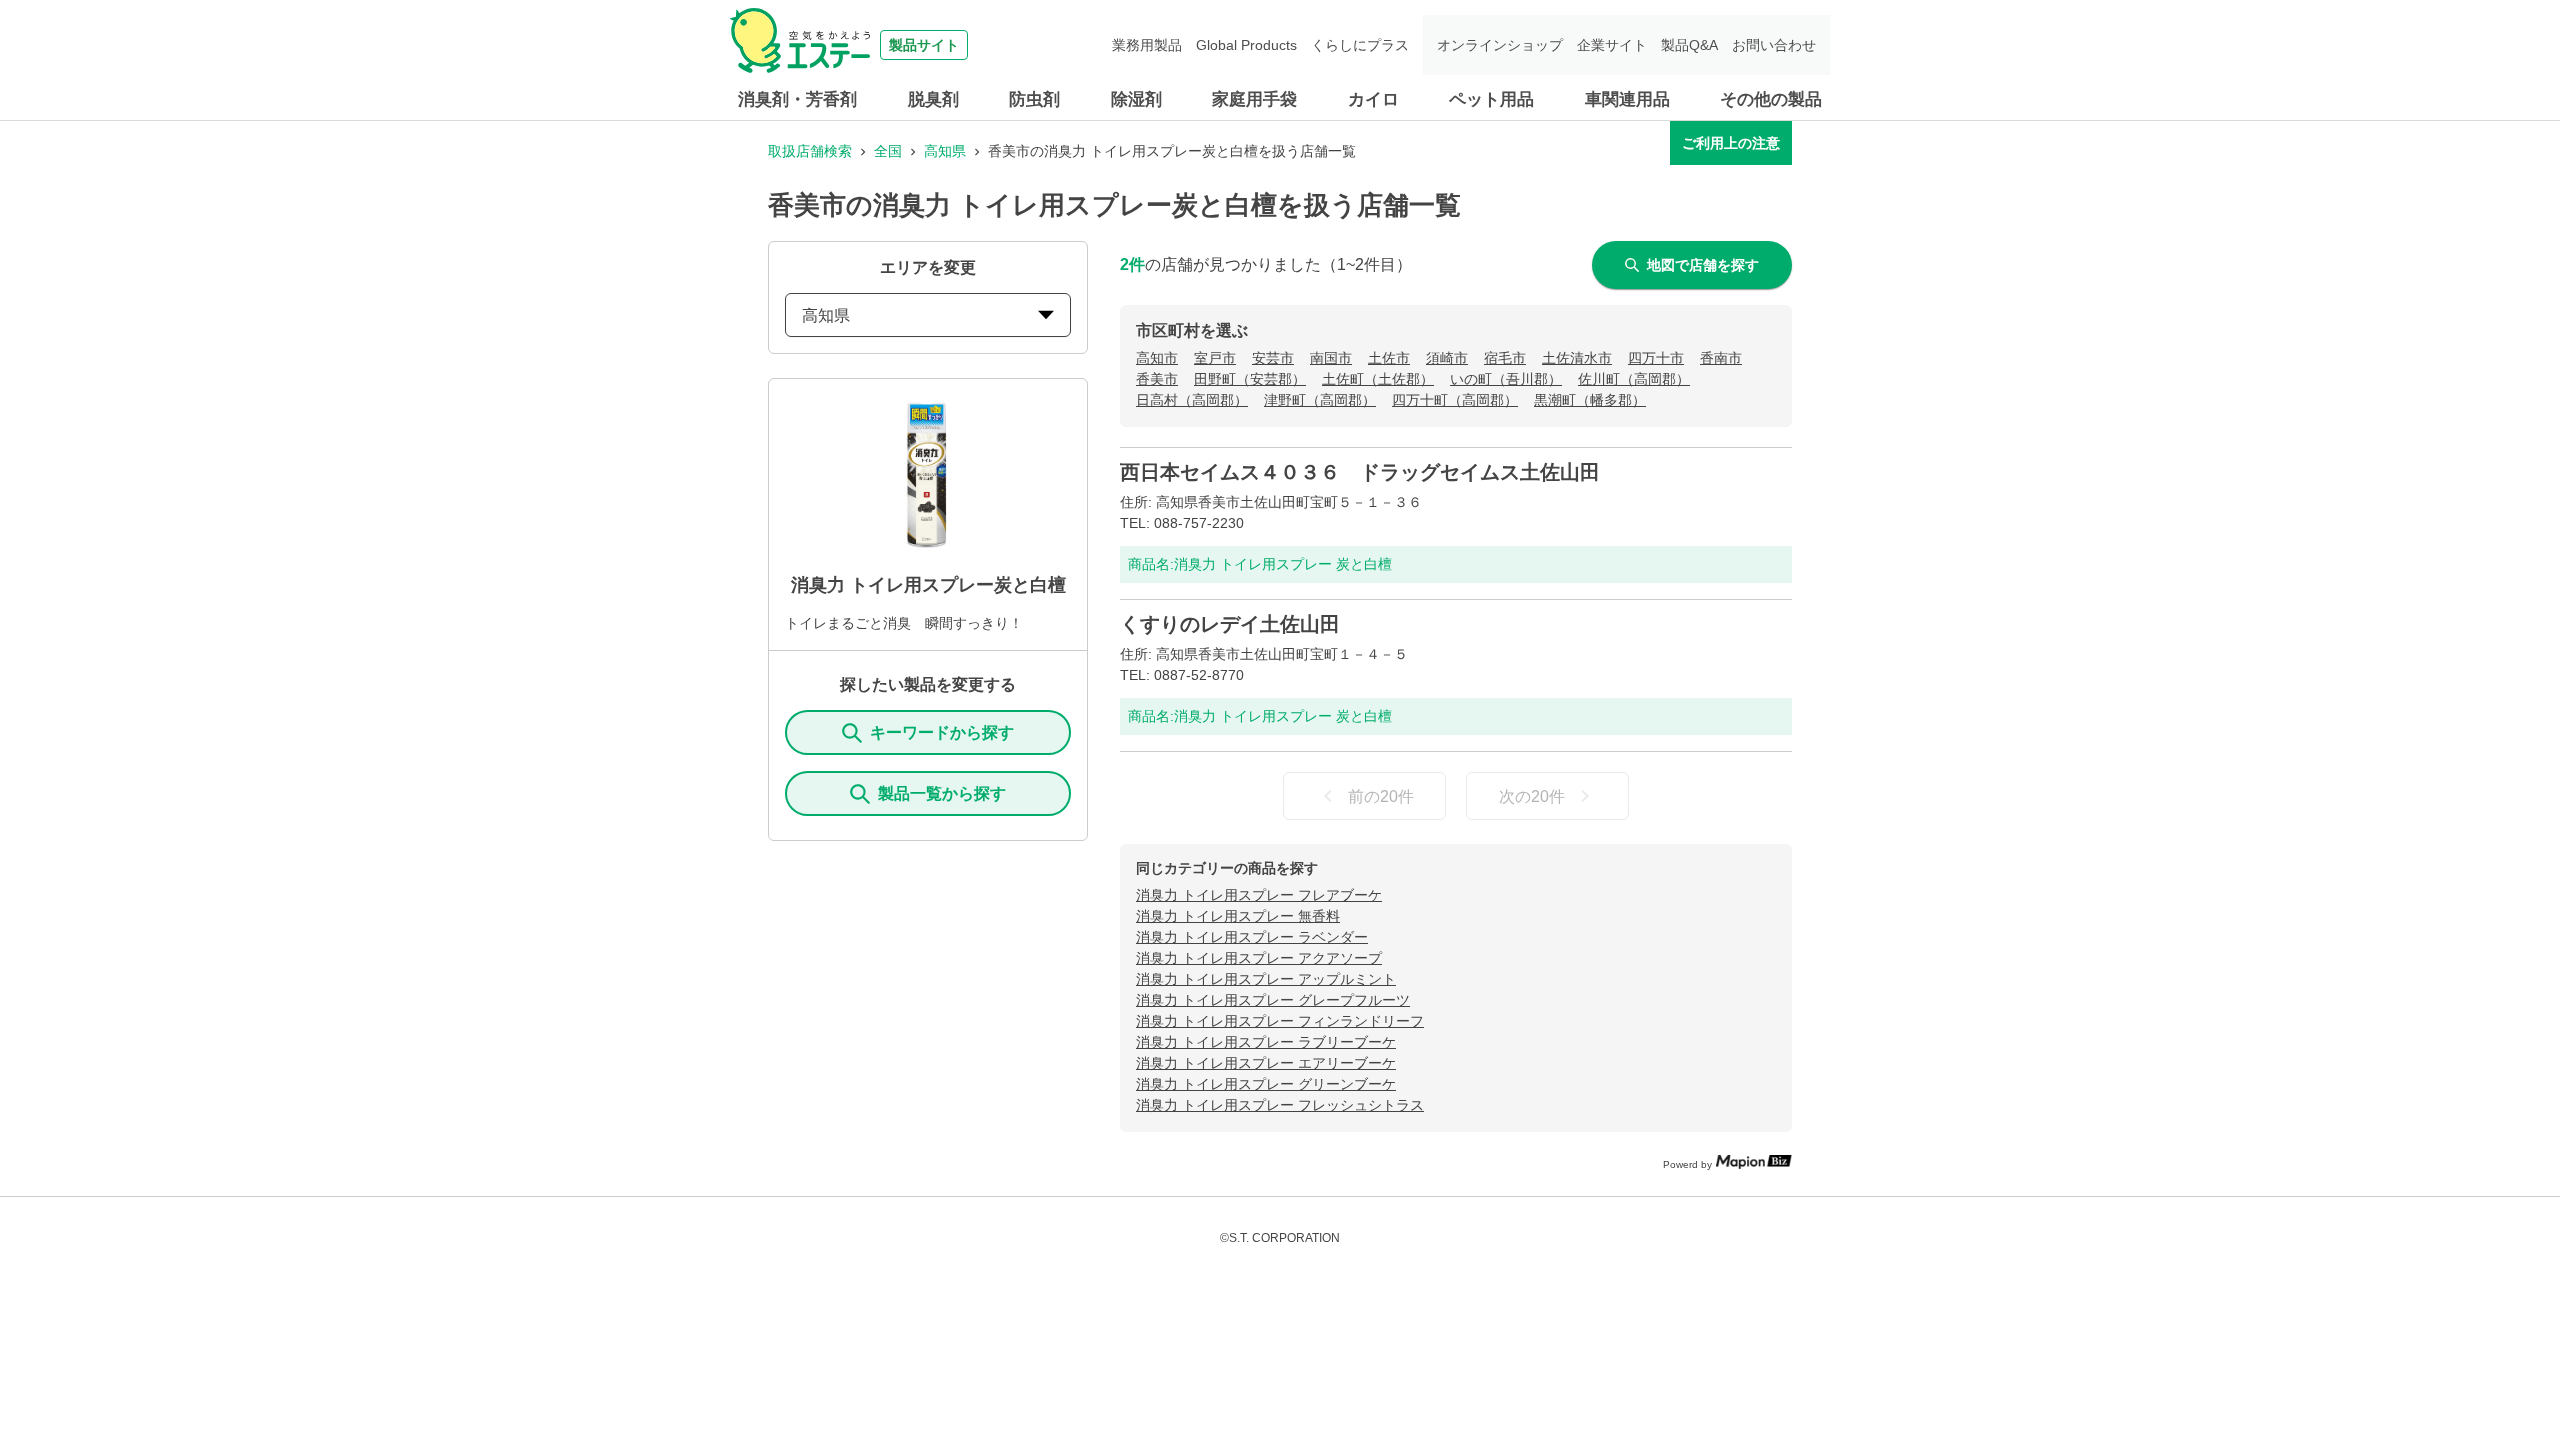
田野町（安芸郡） (1250, 379)
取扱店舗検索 (810, 151)
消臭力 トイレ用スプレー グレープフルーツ (1273, 1000)
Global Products (1246, 45)
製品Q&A (1689, 45)
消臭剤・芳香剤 (797, 99)
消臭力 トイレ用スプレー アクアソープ (1259, 958)
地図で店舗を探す (1703, 265)
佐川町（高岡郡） (1634, 379)
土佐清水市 (1577, 358)
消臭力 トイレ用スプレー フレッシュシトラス (1280, 1105)
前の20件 (1381, 796)
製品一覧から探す (942, 793)
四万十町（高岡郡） (1455, 400)
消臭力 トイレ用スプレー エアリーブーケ (1266, 1063)
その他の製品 (1771, 99)
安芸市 (1273, 358)
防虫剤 (1034, 99)
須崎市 (1447, 358)
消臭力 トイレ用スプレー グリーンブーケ (1266, 1084)
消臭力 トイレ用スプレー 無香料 (1238, 916)
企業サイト (1612, 45)
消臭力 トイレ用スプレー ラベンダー (1252, 937)
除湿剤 (1136, 99)
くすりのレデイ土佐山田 (1230, 624)
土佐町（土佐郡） (1378, 379)
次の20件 (1532, 796)
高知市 (1157, 358)
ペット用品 (1491, 99)
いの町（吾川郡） (1506, 379)
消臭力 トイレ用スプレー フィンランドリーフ (1280, 1021)
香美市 (1157, 379)
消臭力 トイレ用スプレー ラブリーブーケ (1266, 1042)
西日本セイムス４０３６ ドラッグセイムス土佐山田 (1360, 472)
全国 (888, 151)
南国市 (1331, 358)
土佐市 (1389, 358)
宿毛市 (1505, 358)
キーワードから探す (942, 732)
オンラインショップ (1500, 45)
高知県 (945, 151)
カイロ (1373, 99)
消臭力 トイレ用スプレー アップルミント (1266, 979)
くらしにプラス (1360, 45)
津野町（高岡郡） (1320, 400)
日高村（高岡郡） (1192, 400)
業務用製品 (1147, 45)
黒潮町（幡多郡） (1590, 400)
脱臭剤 (933, 99)
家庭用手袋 (1254, 99)
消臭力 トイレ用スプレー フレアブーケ (1259, 895)
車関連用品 (1627, 99)
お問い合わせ (1774, 45)
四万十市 (1656, 358)
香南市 (1721, 358)
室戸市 (1215, 358)
